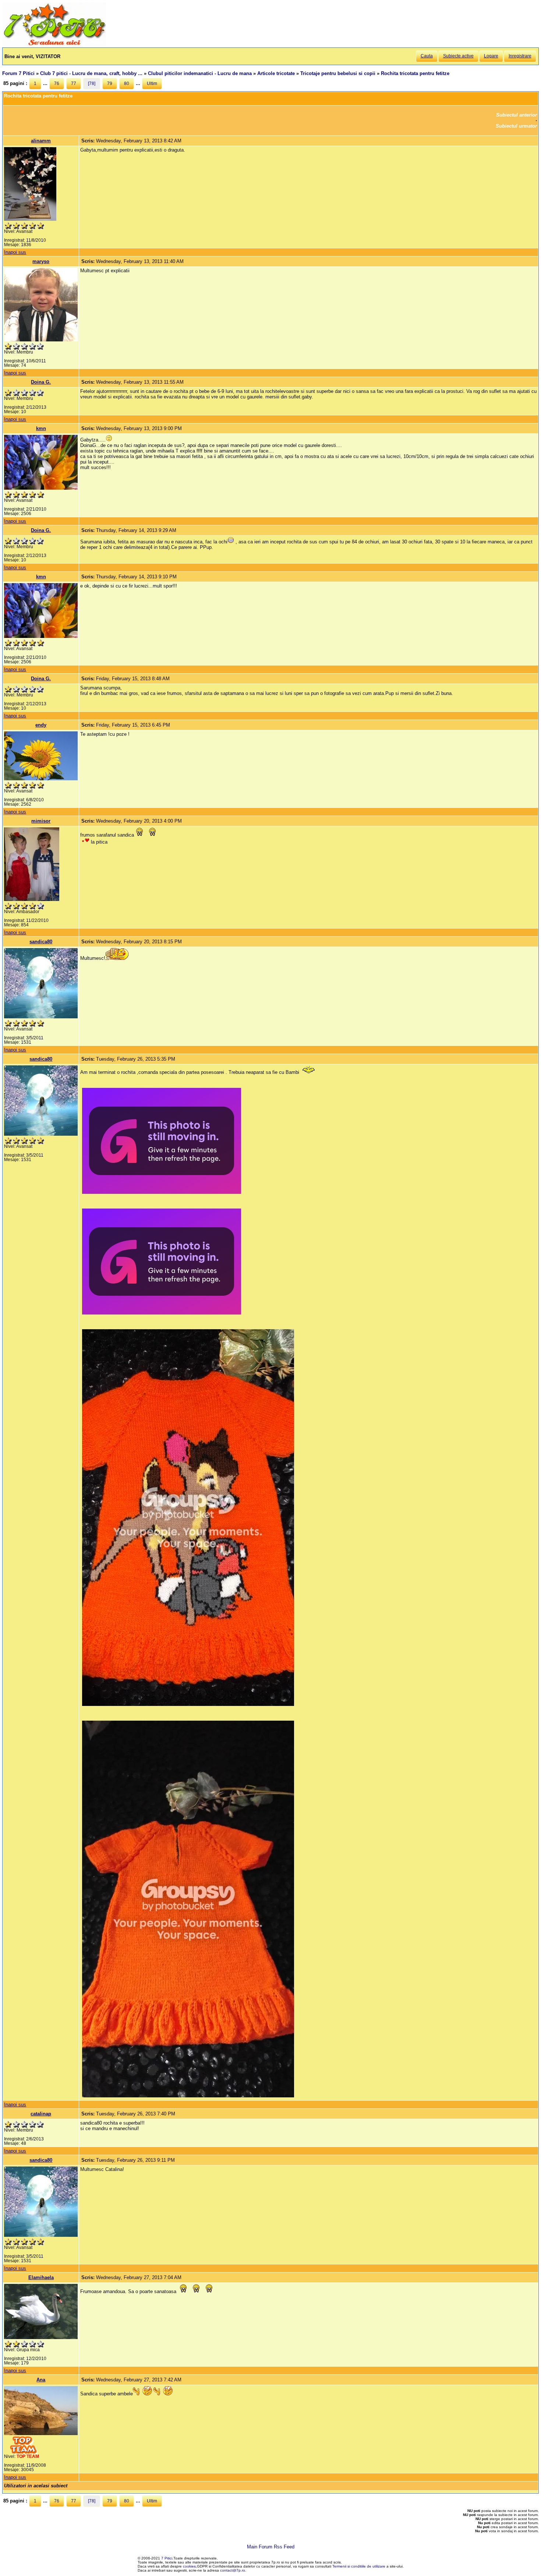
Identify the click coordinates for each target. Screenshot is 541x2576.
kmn (41, 428)
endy (41, 725)
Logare (491, 56)
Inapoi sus (15, 252)
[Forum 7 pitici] (54, 45)
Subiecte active (458, 56)
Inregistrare (520, 56)
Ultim (152, 84)
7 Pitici (167, 2558)
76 (57, 84)
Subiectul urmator (516, 126)
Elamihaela (41, 2277)
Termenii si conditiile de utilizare (359, 2566)
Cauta (427, 56)
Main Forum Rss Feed (271, 2547)
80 (127, 84)
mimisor (41, 821)
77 (74, 84)
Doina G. (41, 382)
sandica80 (41, 942)
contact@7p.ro (233, 2570)
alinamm (41, 141)
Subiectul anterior (517, 115)
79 (110, 84)
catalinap (41, 2114)
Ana (41, 2380)
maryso (41, 261)
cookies (189, 2566)
